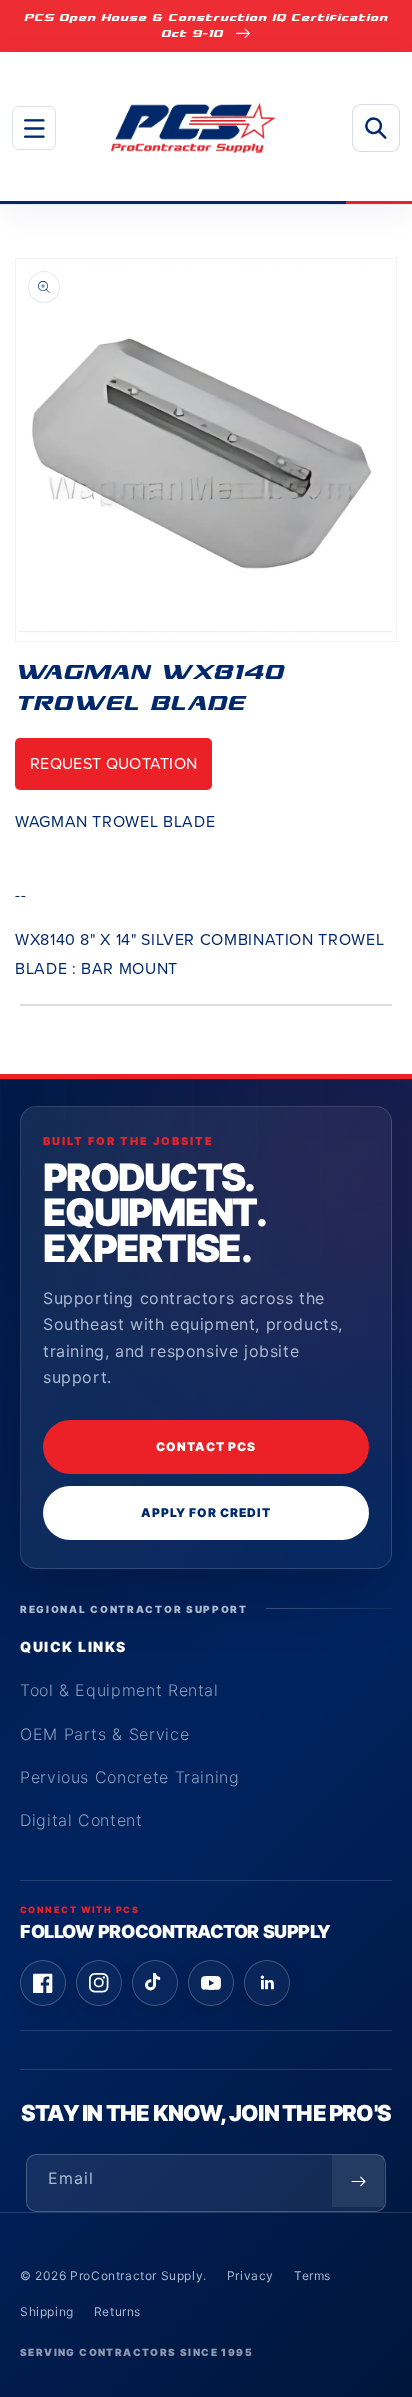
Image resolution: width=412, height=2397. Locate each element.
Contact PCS (206, 1446)
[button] (34, 128)
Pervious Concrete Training (130, 1777)
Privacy (250, 2275)
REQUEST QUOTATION (113, 763)
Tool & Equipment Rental (119, 1690)
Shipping (47, 2311)
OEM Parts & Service (104, 1734)
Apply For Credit (205, 1512)
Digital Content (81, 1820)
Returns (117, 2311)
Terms (312, 2275)
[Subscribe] (358, 2181)
